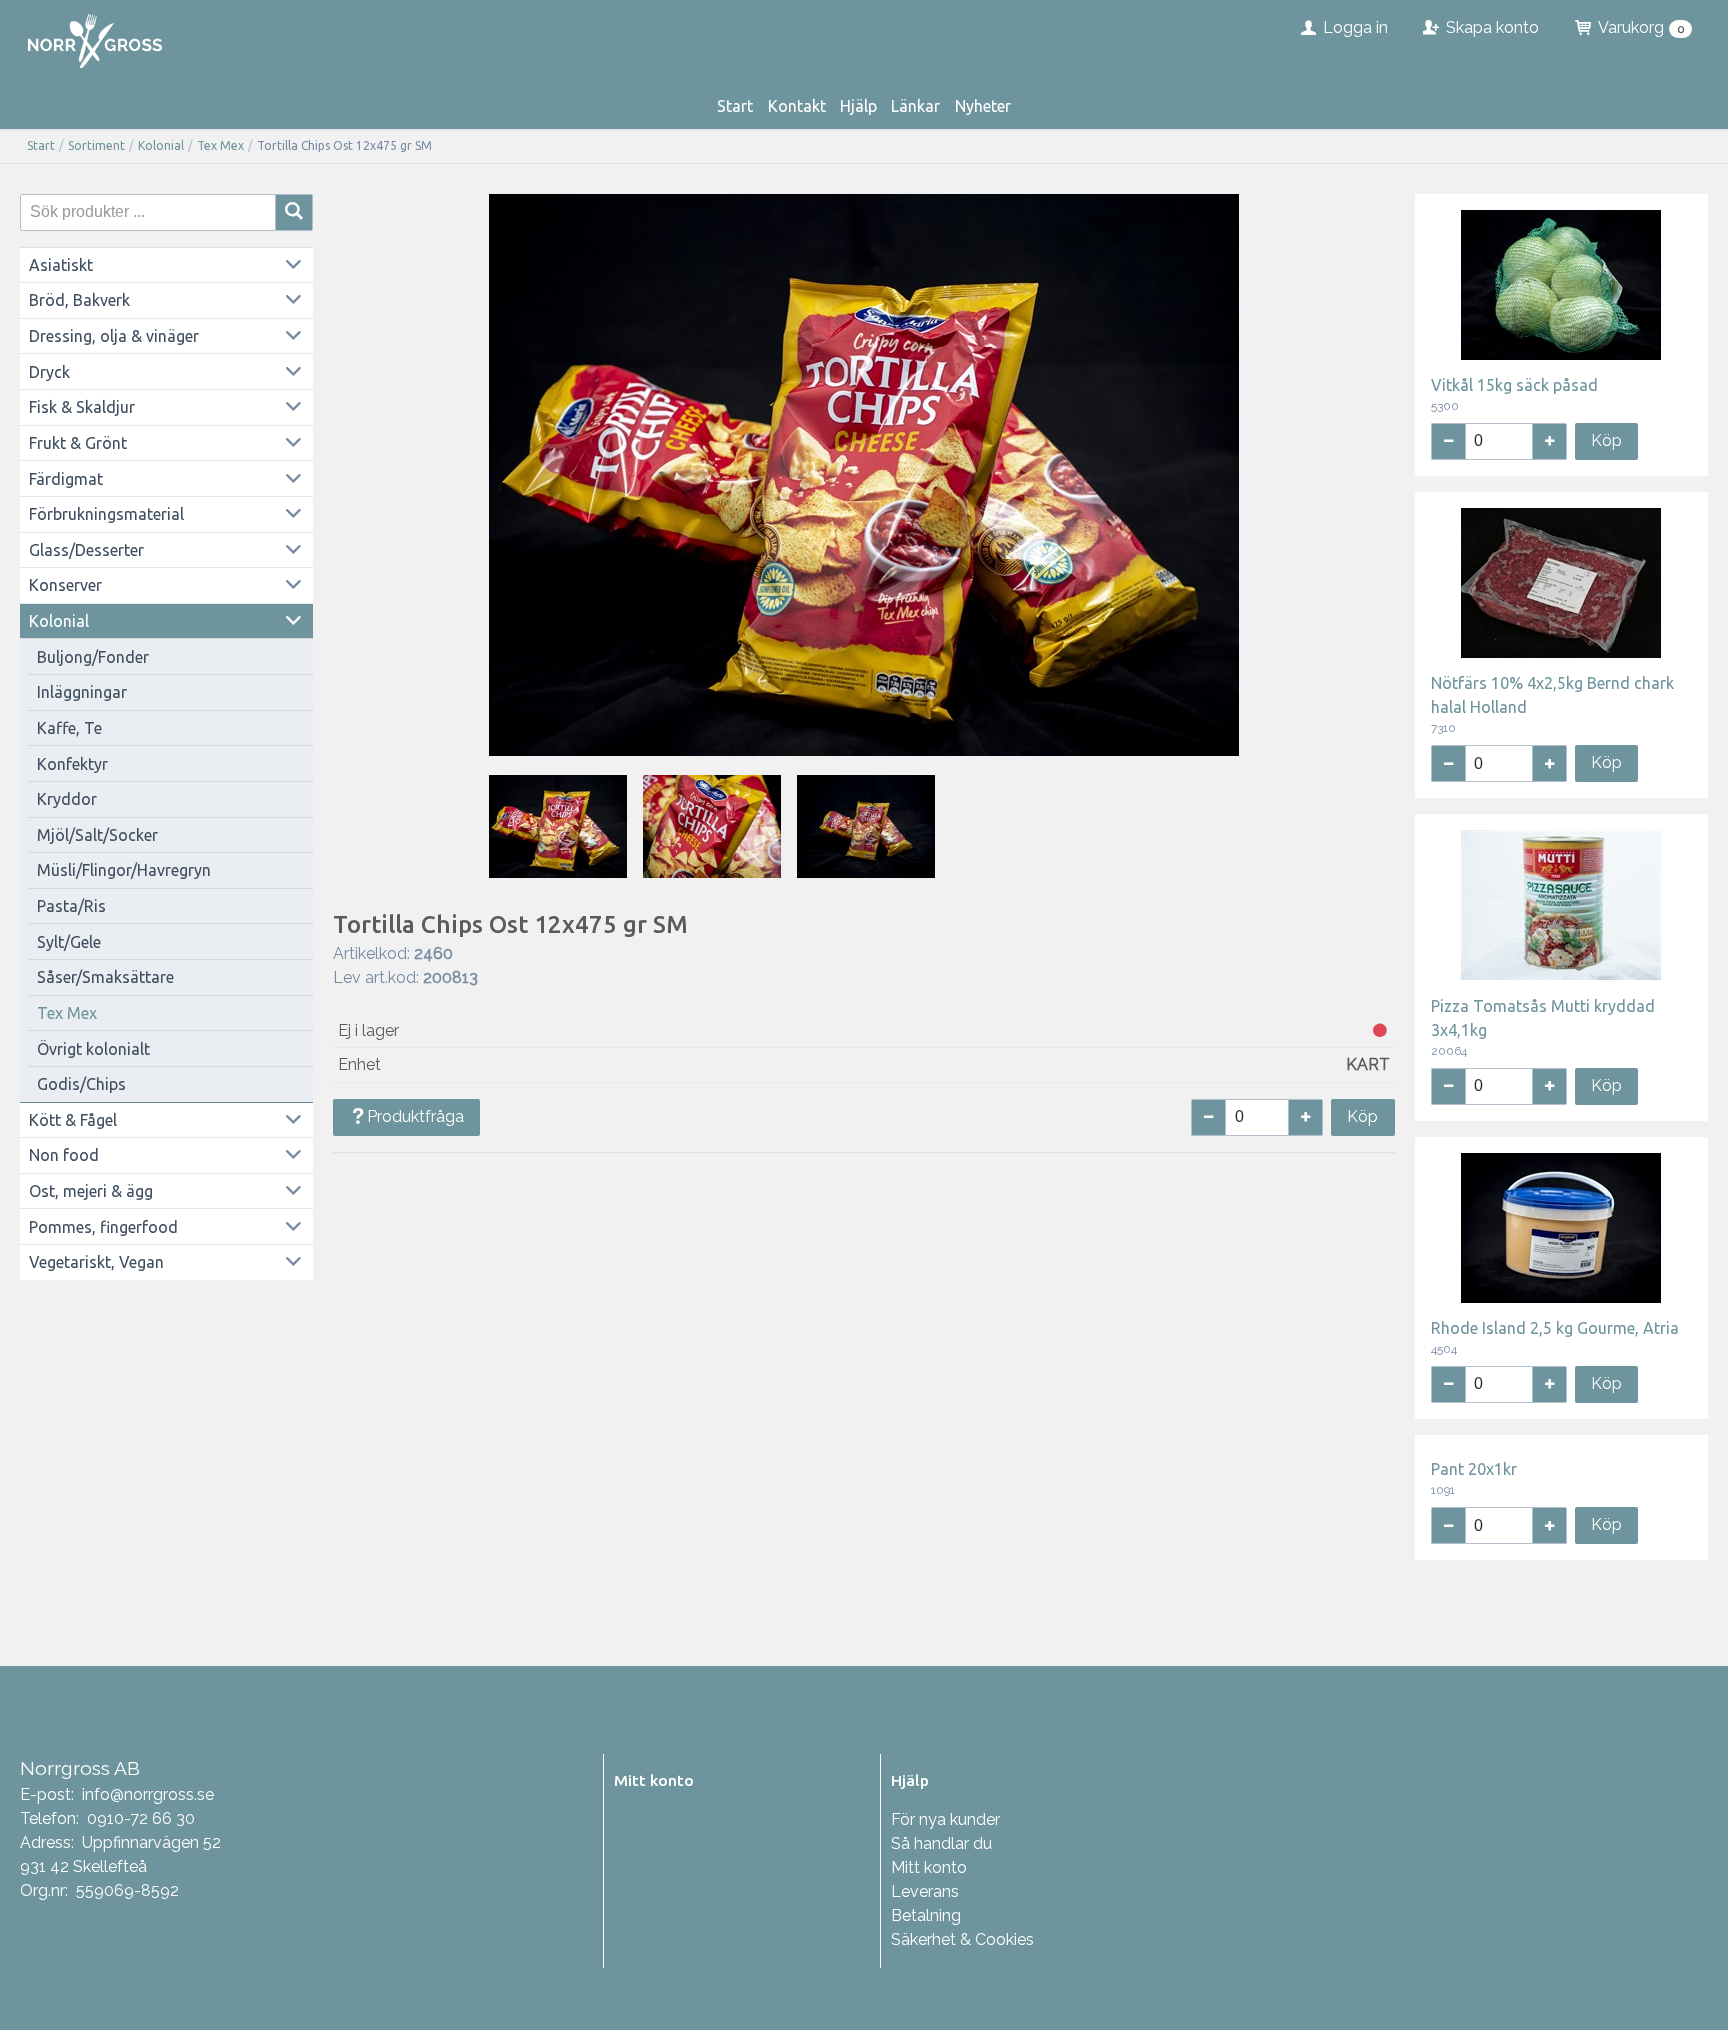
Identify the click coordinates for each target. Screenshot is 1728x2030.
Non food (64, 1155)
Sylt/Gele (69, 942)
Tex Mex (220, 145)
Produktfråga (415, 1116)
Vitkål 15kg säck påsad (1514, 385)
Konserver (65, 585)
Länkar (915, 106)
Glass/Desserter (86, 550)
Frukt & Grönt (78, 443)
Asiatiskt (61, 265)
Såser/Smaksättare (105, 977)
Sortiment (96, 145)
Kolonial (161, 145)
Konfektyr (72, 764)
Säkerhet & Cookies (962, 1939)
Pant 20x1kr (1474, 1469)
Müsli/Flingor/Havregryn (124, 870)
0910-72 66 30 (141, 1818)
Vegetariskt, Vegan (96, 1262)
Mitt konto (929, 1867)
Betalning (926, 1915)
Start (735, 106)
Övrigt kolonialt (93, 1049)
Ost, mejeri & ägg (91, 1191)
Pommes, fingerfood (103, 1227)
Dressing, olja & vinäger (114, 336)
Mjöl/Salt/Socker (97, 835)
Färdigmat (66, 479)
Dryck (49, 372)
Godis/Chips (81, 1084)
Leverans (925, 1891)
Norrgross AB (80, 1768)
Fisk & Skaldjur (82, 407)
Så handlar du (941, 1843)
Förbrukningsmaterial (106, 514)
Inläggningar (82, 692)
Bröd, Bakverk (79, 300)
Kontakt (797, 106)
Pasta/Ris (71, 906)
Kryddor (67, 799)
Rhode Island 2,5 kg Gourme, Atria (1555, 1328)
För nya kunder (945, 1819)
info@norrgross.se (148, 1794)
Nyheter (983, 106)
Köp (1362, 1116)
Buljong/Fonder (93, 657)
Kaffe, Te (69, 728)
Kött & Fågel (73, 1120)
